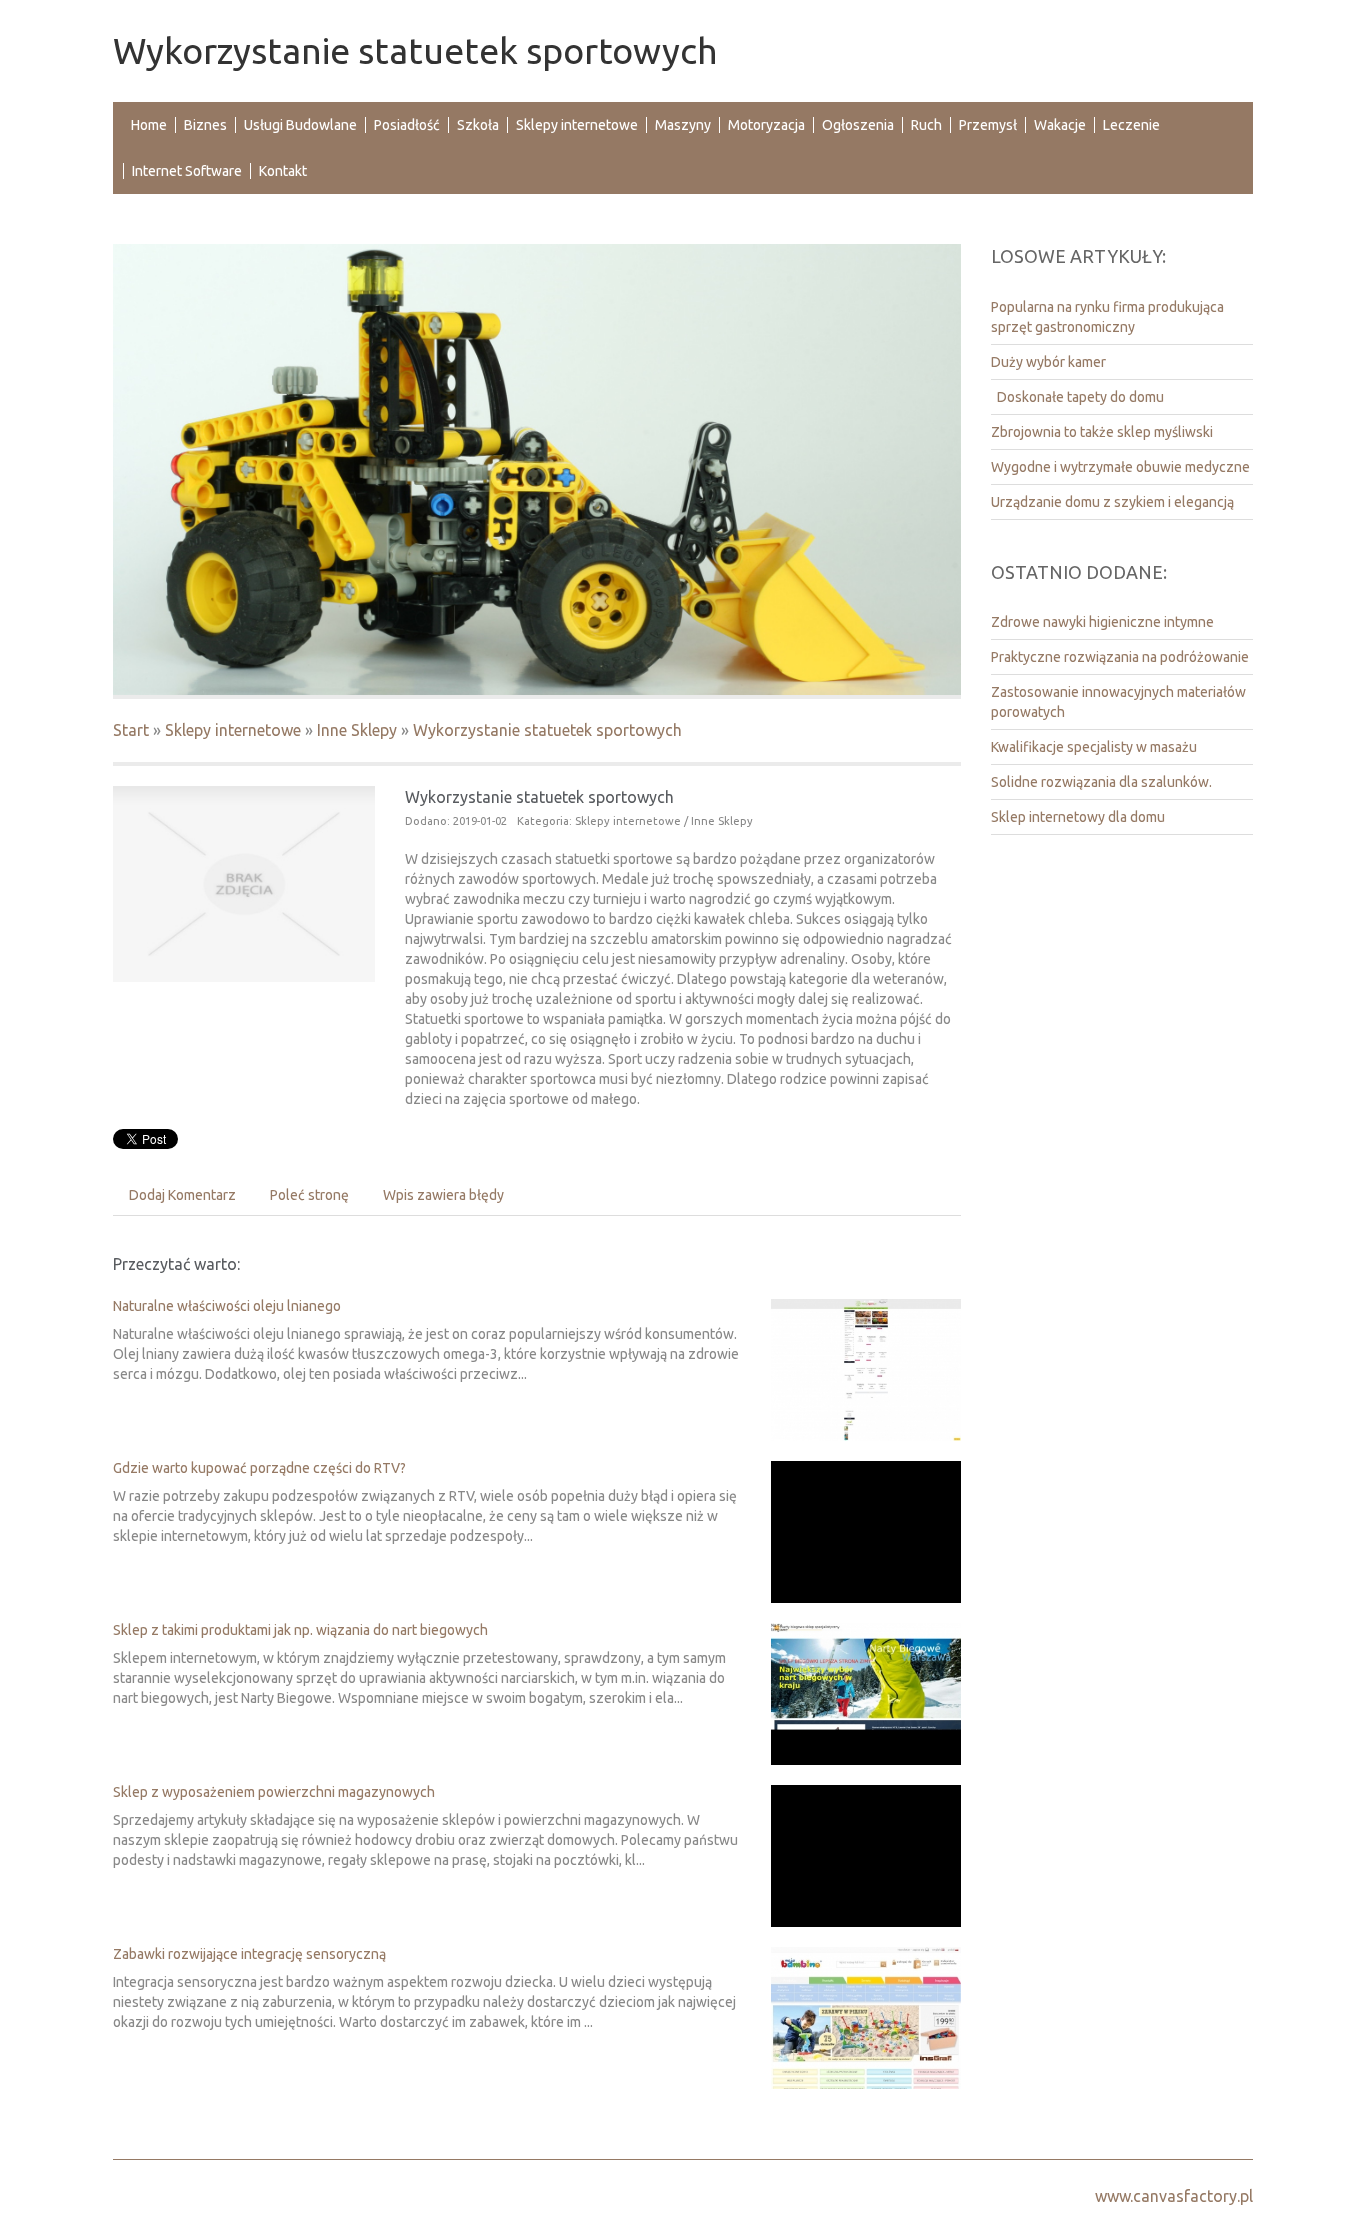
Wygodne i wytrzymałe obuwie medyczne (1120, 467)
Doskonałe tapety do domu (1077, 397)
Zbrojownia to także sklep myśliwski (1102, 432)
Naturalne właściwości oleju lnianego (227, 1306)
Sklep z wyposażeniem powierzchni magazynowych (274, 1792)
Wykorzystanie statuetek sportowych (547, 730)
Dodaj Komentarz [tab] (182, 1195)
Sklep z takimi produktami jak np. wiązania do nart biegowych (300, 1630)
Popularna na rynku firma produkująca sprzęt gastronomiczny (1107, 317)
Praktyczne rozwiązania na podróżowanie (1120, 657)
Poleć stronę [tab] (309, 1195)
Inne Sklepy (357, 730)
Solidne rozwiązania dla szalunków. (1101, 782)
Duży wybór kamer (1048, 362)
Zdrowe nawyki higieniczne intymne (1102, 622)
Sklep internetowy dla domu (1078, 817)
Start (131, 730)
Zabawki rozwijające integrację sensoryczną (249, 1954)
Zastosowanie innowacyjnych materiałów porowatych (1118, 702)
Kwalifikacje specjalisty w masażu (1094, 747)
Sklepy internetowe (233, 730)
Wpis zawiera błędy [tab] (443, 1195)
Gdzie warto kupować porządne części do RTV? (259, 1468)
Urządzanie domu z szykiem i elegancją (1112, 502)
